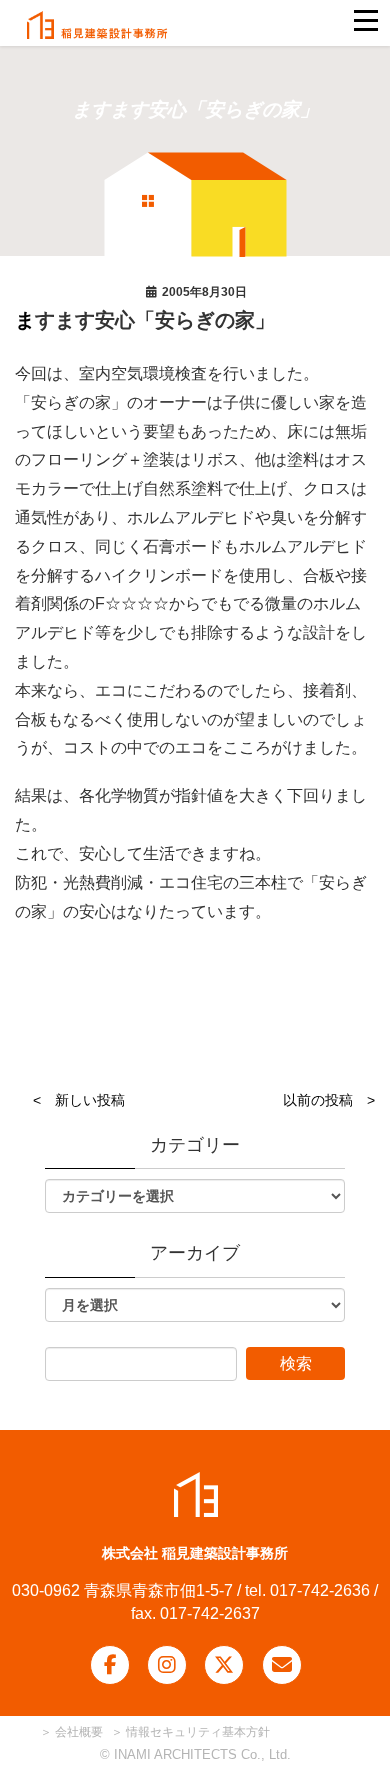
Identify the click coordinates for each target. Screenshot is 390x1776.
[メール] (282, 1665)
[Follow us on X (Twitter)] (224, 1665)
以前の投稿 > (329, 1100)
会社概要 (77, 1732)
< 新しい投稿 (79, 1100)
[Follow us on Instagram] (167, 1665)
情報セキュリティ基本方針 (198, 1732)
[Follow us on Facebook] (110, 1665)
